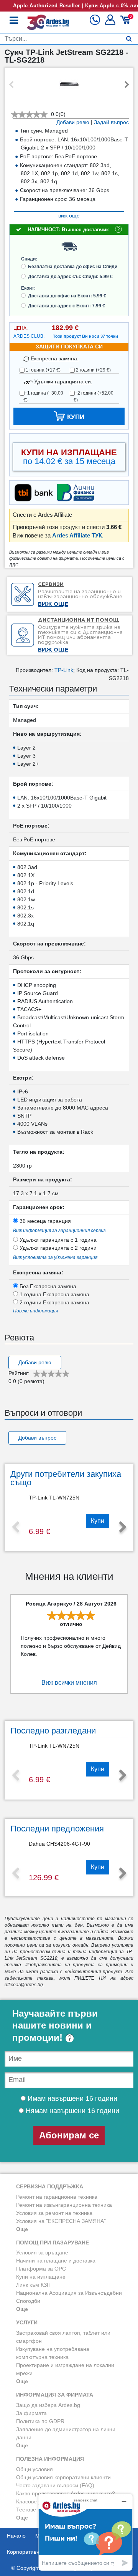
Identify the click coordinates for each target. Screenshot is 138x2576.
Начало (16, 2536)
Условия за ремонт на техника (54, 2213)
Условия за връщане (42, 2253)
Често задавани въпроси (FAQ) (55, 2485)
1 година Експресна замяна (54, 1294)
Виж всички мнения (69, 1683)
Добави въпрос (37, 1438)
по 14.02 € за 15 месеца (69, 457)
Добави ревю (73, 122)
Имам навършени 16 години (71, 2098)
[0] (126, 23)
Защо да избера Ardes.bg (48, 2405)
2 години (93, 370)
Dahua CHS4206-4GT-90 (59, 1844)
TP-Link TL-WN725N (54, 1498)
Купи (98, 1521)
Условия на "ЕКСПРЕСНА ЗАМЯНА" (61, 2221)
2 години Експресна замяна (54, 1302)
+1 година (43, 396)
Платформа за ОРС (41, 2269)
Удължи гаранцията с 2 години (57, 1248)
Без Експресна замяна (47, 1286)
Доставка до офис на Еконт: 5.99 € (67, 296)
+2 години (94, 396)
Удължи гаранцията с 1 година (57, 1240)
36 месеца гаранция (44, 1221)
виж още (69, 216)
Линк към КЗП (33, 2285)
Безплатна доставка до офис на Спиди (73, 267)
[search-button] (129, 39)
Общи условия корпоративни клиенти (63, 2477)
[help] (70, 2038)
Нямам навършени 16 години (71, 2111)
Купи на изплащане (41, 2277)
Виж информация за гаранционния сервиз (59, 1231)
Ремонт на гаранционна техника (57, 2197)
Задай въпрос (111, 122)
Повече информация (35, 1311)
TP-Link (64, 670)
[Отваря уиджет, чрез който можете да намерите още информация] (85, 2532)
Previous (11, 85)
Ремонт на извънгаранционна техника (64, 2205)
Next (127, 85)
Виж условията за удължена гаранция (55, 1257)
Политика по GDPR (40, 2421)
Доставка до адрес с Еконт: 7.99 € (67, 306)
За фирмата (31, 2413)
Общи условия (34, 2469)
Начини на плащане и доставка (56, 2261)
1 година (43, 370)
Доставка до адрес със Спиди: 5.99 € (70, 277)
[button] (111, 23)
